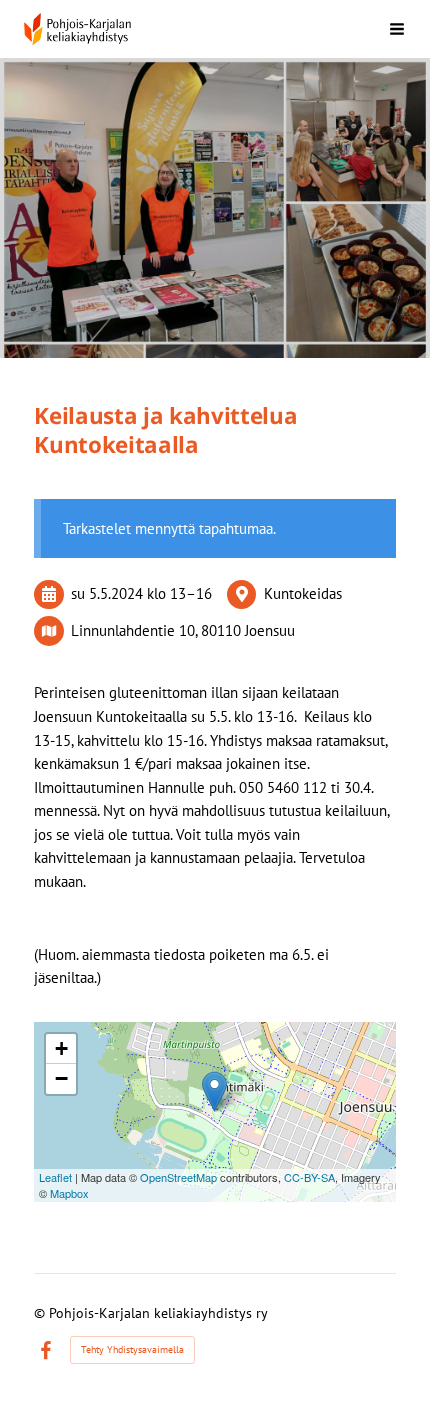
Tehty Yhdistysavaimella (132, 1349)
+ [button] (61, 1048)
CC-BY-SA (309, 1177)
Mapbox (69, 1193)
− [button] (61, 1078)
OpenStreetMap (178, 1177)
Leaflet (55, 1177)
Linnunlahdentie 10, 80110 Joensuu (183, 630)
